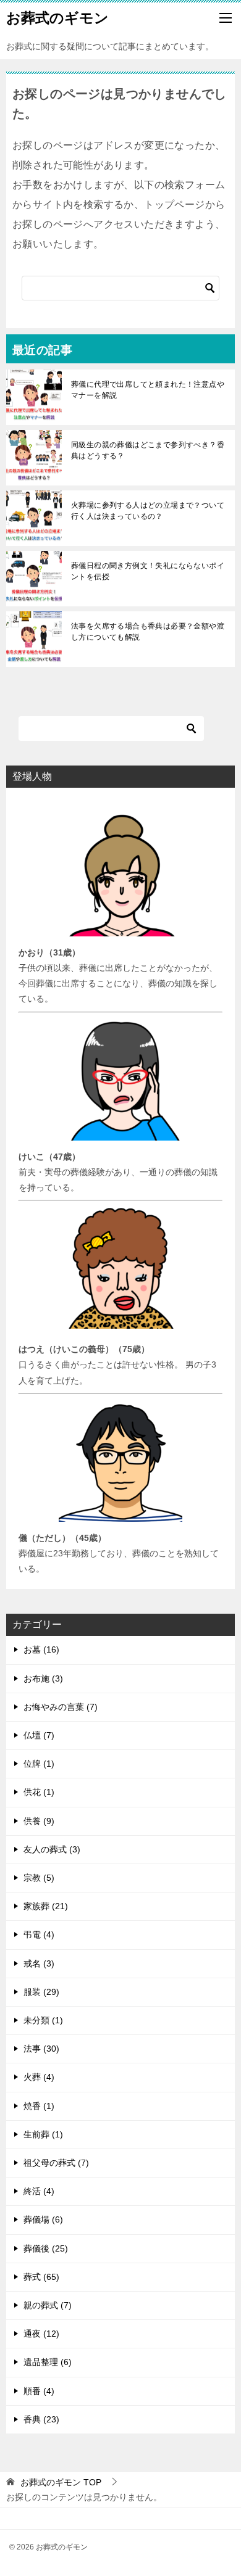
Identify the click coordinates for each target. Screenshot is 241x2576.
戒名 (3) (39, 1963)
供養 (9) (39, 1821)
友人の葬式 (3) (52, 1849)
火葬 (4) (39, 2077)
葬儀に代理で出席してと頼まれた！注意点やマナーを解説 (148, 390)
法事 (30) (41, 2049)
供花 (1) (39, 1792)
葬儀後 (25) (46, 2248)
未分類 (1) (43, 2020)
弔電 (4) (39, 1934)
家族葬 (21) (46, 1906)
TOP (61, 2482)
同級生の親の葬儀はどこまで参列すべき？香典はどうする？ (148, 450)
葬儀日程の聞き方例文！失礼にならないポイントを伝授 (148, 571)
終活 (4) (39, 2191)
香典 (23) (41, 2419)
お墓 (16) (41, 1649)
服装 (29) (41, 1992)
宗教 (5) (39, 1878)
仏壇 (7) (39, 1735)
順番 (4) (39, 2391)
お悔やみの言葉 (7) (61, 1707)
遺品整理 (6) (48, 2362)
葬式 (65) (41, 2277)
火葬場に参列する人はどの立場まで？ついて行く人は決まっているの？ (148, 511)
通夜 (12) (41, 2334)
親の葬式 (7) (48, 2305)
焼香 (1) (39, 2106)
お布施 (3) (43, 1678)
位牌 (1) (39, 1764)
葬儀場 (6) (43, 2219)
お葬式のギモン (57, 18)
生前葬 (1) (43, 2134)
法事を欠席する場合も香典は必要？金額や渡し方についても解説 (148, 632)
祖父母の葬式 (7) (56, 2163)
